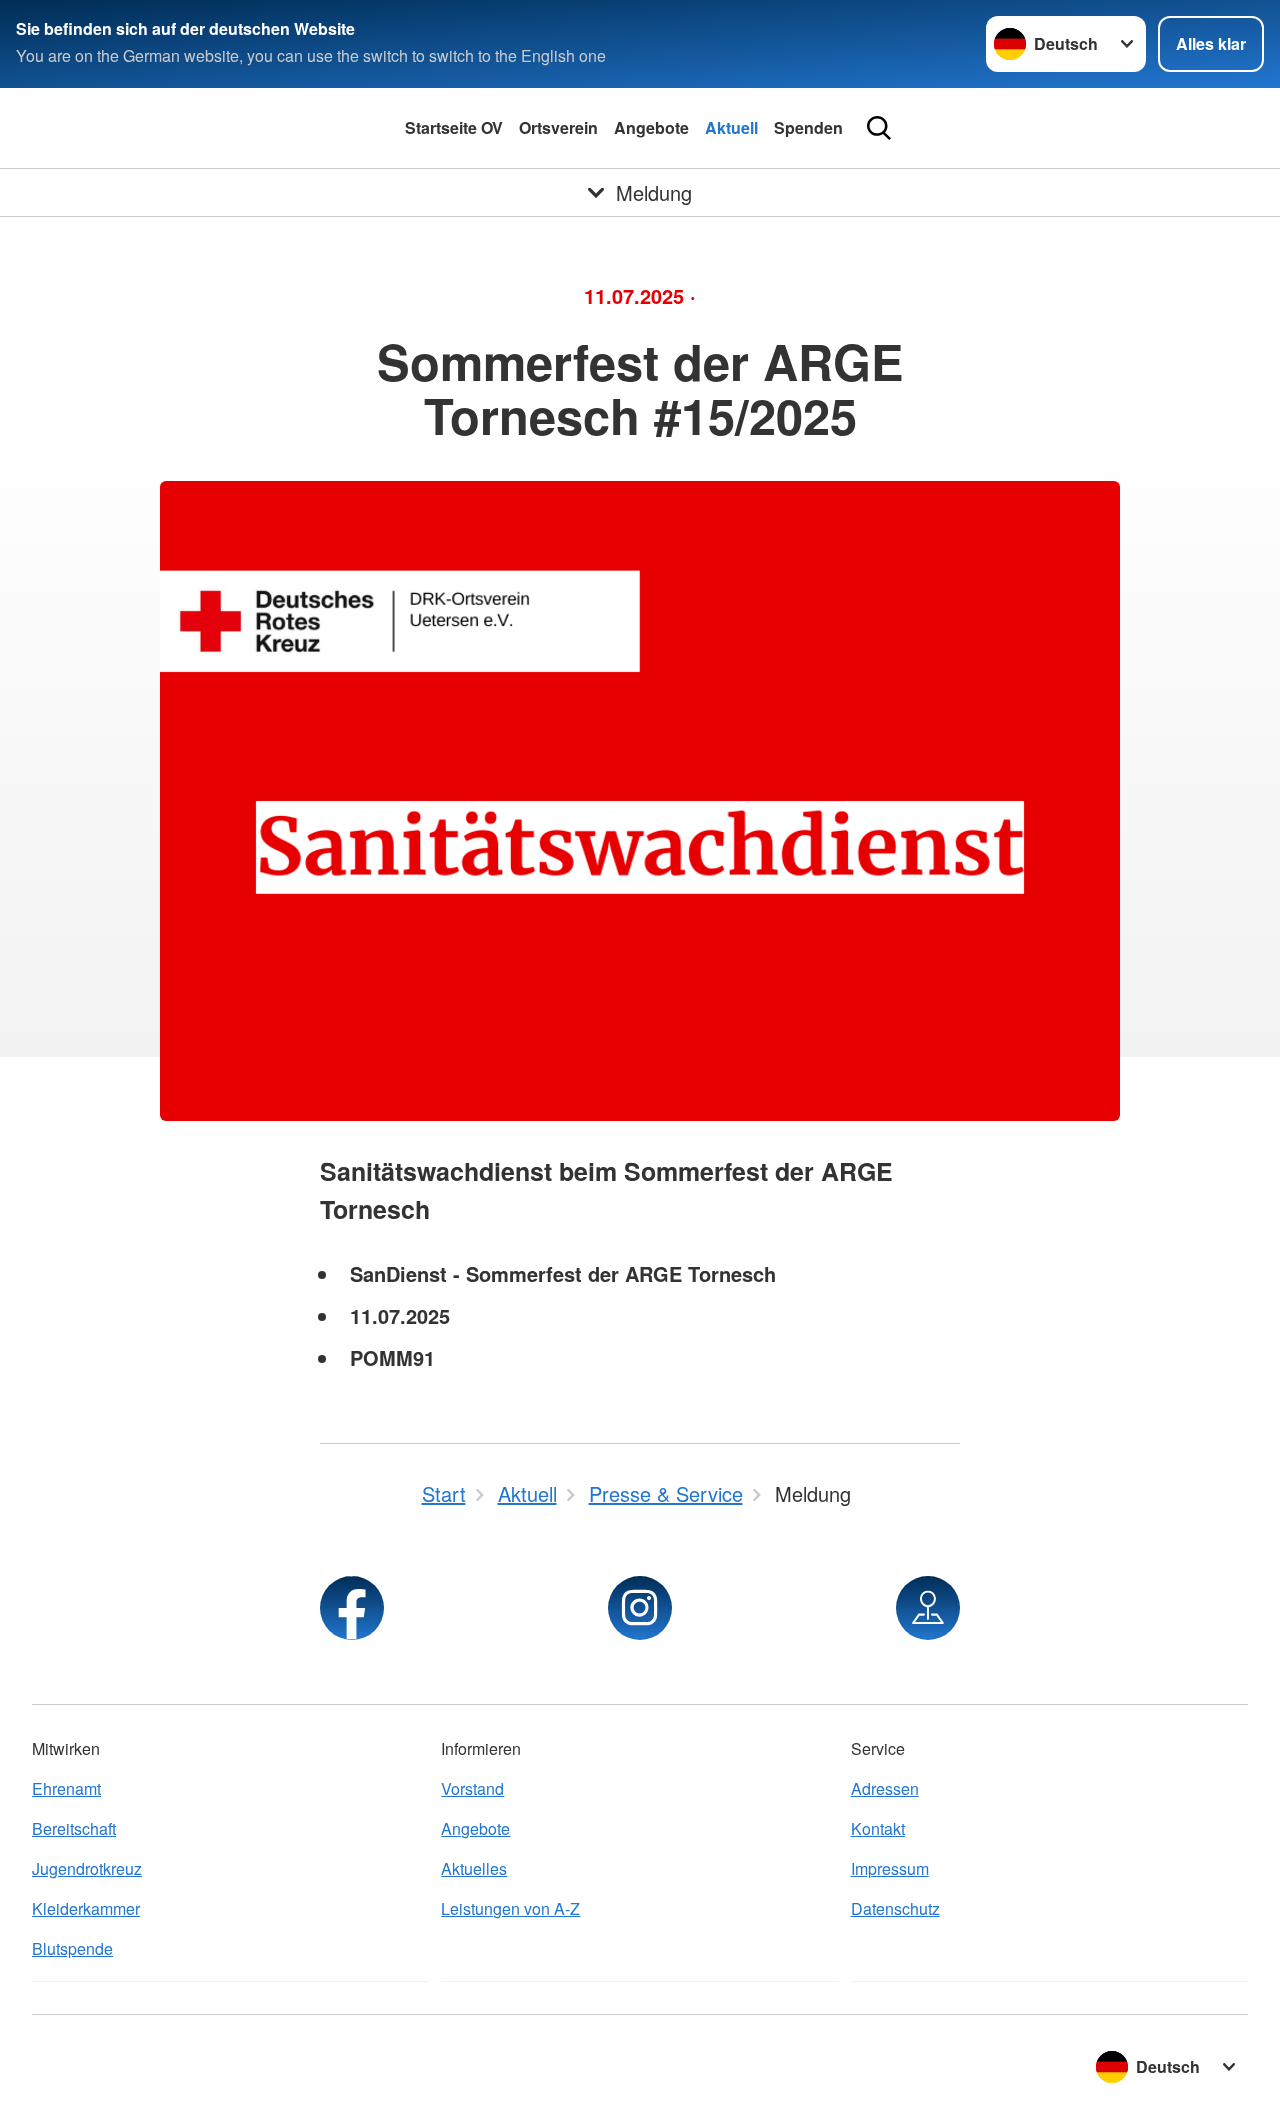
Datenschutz (895, 1908)
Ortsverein (558, 127)
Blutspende (72, 1948)
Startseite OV (454, 127)
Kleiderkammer (86, 1908)
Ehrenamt (66, 1788)
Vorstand (472, 1788)
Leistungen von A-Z (510, 1908)
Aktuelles (474, 1868)
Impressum (890, 1868)
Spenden (808, 127)
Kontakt (878, 1828)
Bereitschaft (74, 1828)
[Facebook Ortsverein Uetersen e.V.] (352, 1608)
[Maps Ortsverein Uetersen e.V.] (928, 1608)
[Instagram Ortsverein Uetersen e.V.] (640, 1608)
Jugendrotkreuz (87, 1868)
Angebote (651, 127)
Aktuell (731, 127)
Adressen (885, 1788)
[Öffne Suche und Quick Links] (879, 128)
